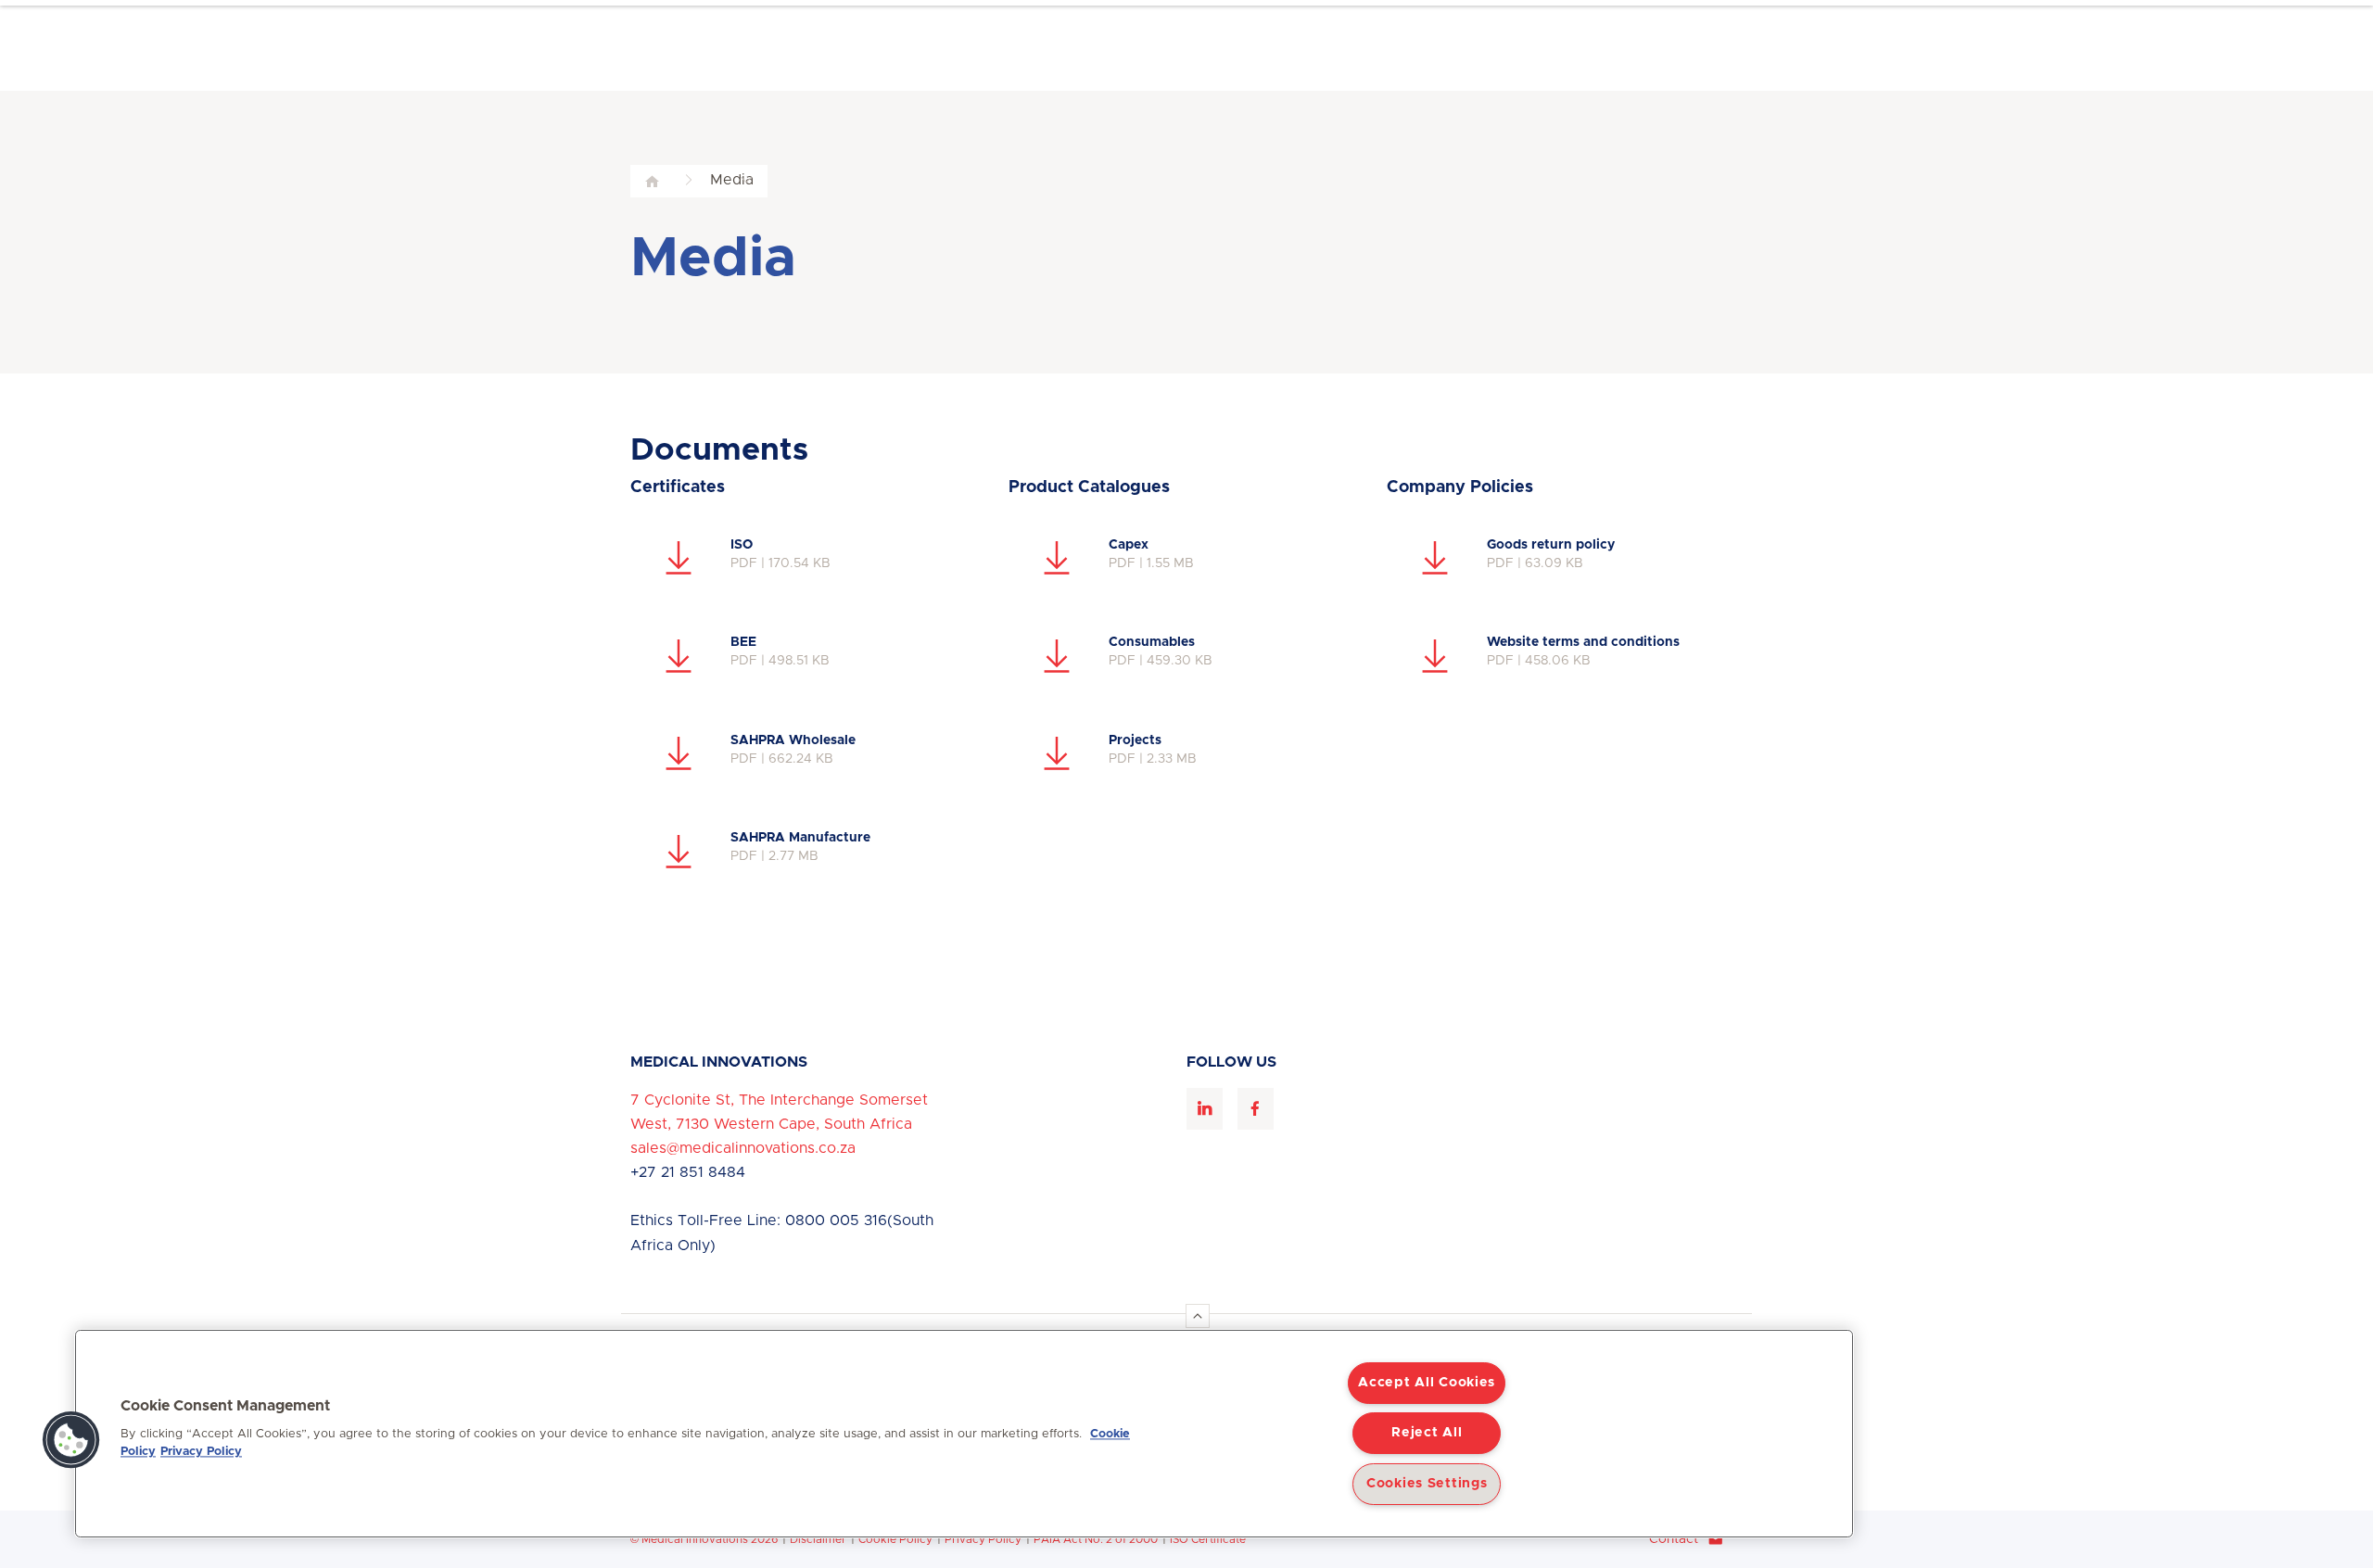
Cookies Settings (1427, 1484)
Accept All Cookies (1427, 1383)
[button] (71, 1440)
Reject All (1427, 1433)
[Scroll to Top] (1198, 1316)
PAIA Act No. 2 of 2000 (1096, 1539)
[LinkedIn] (1205, 1109)
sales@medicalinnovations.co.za (743, 1148)
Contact (1674, 1539)
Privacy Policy (983, 1539)
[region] (964, 1434)
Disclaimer (818, 1539)
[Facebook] (1256, 1109)
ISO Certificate (1208, 1539)
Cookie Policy (895, 1539)
